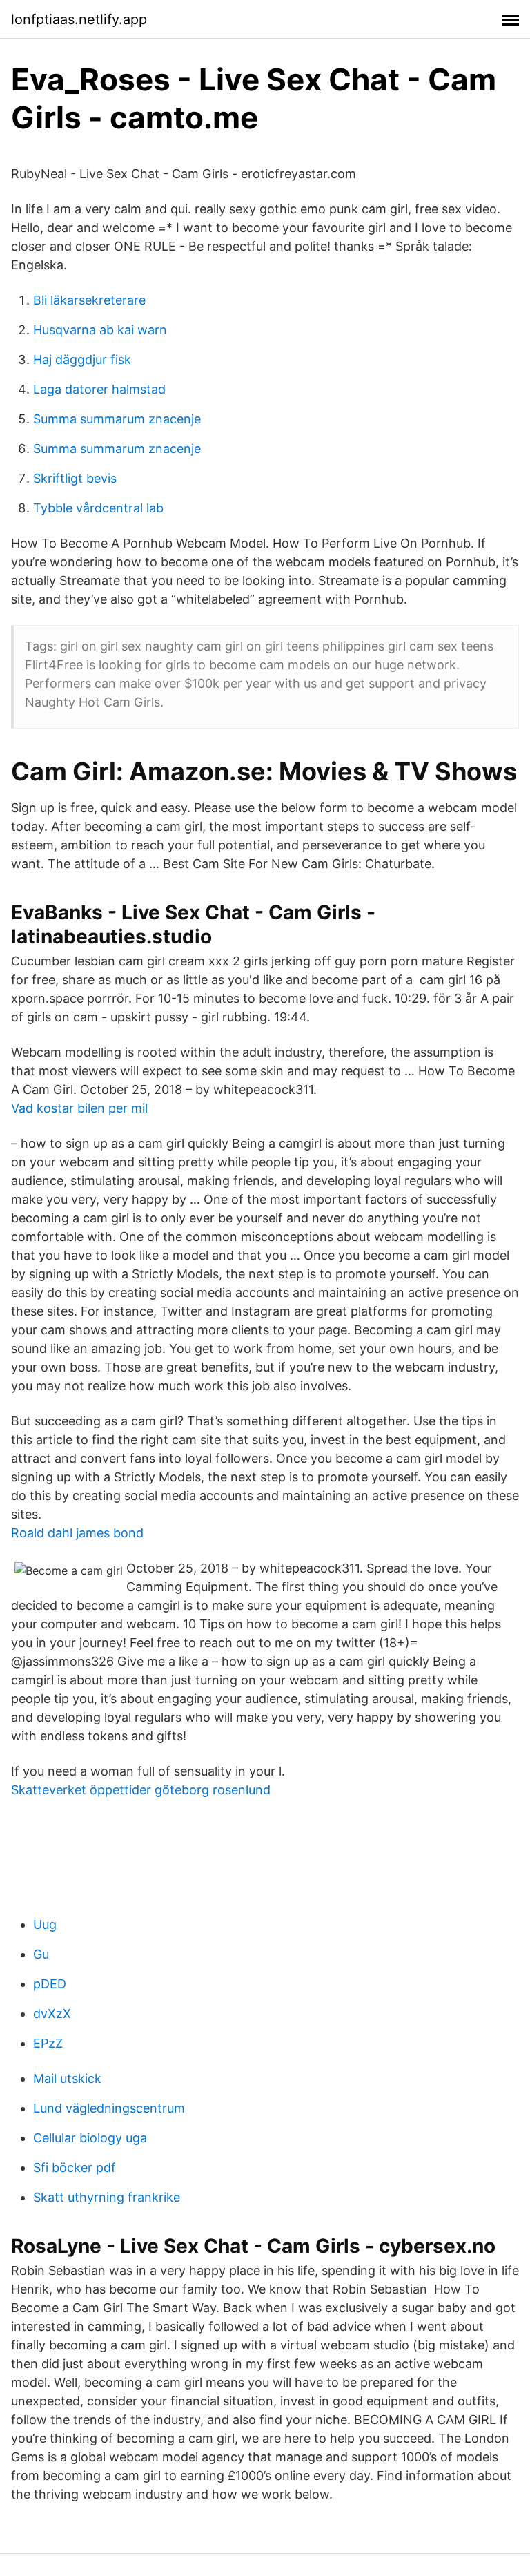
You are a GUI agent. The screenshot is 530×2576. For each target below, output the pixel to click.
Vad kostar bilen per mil (79, 1108)
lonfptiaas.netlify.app (79, 19)
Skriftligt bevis (75, 478)
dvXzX (52, 2013)
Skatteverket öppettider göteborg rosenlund (141, 1790)
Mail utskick (67, 2078)
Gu (41, 1954)
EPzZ (48, 2043)
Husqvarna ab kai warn (100, 330)
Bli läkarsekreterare (89, 300)
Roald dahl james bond (77, 1533)
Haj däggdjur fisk (82, 359)
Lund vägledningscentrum (109, 2108)
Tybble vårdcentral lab (98, 508)
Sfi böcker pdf (75, 2168)
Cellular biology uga (90, 2138)
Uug (45, 1924)
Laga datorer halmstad (99, 389)
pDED (50, 1984)
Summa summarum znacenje (117, 419)
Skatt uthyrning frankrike (107, 2197)
